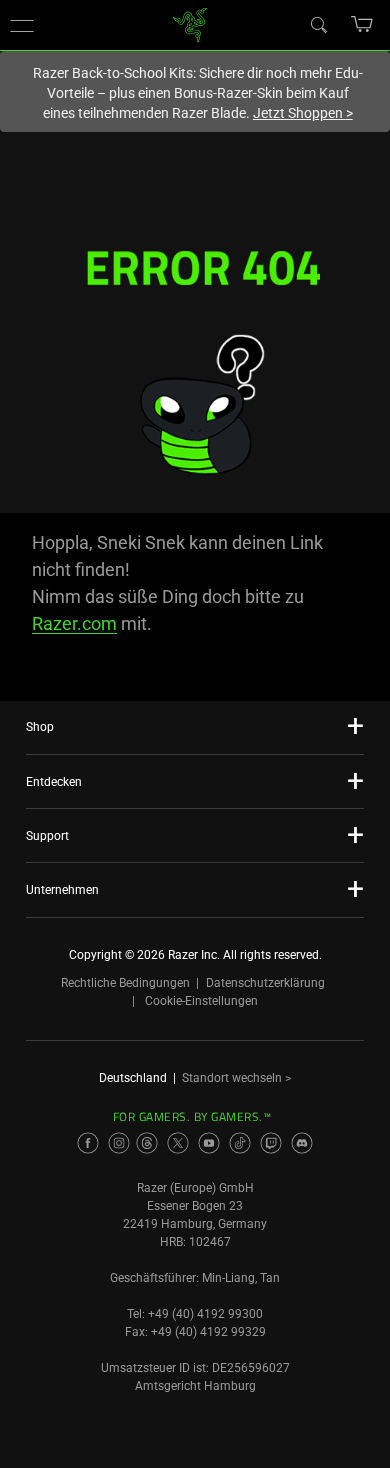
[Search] (318, 24)
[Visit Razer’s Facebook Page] (88, 1143)
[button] (22, 25)
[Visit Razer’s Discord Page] (302, 1143)
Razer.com (74, 623)
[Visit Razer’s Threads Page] (147, 1143)
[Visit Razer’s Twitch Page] (271, 1143)
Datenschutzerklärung (265, 983)
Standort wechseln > (236, 1078)
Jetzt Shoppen (303, 113)
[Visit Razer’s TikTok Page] (240, 1143)
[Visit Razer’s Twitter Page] (178, 1143)
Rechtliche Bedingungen (125, 983)
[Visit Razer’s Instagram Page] (119, 1143)
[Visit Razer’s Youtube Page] (209, 1143)
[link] (190, 23)
